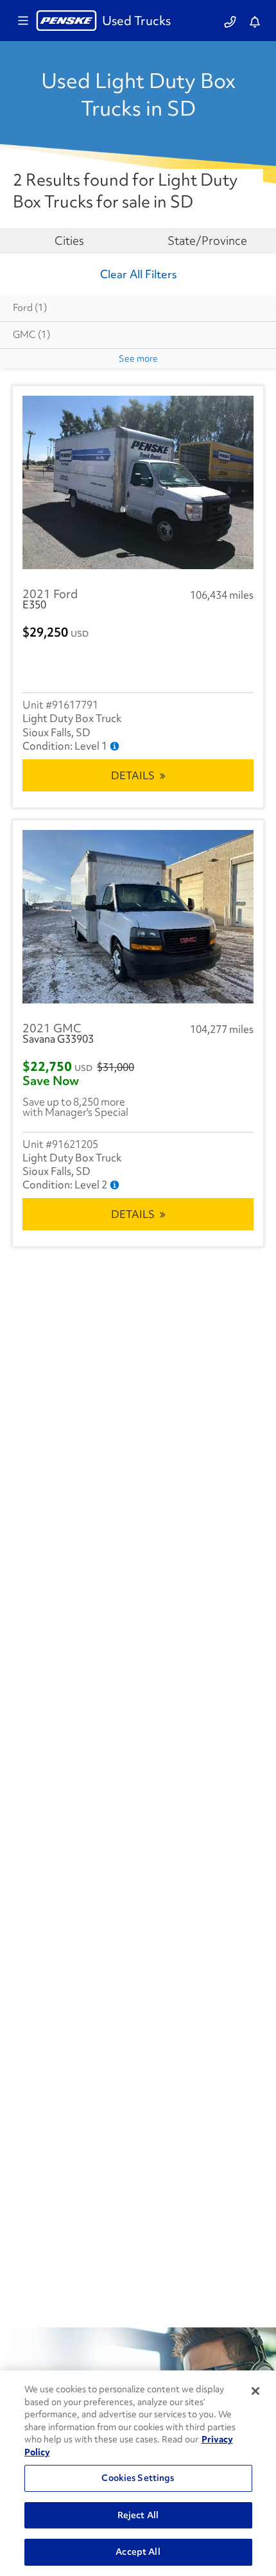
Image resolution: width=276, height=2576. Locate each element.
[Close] (255, 2391)
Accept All (138, 2552)
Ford (30, 308)
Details (133, 775)
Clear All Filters (138, 274)
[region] (138, 2473)
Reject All (138, 2515)
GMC (31, 335)
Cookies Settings (138, 2478)
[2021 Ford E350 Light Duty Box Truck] (138, 482)
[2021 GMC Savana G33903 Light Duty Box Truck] (138, 917)
